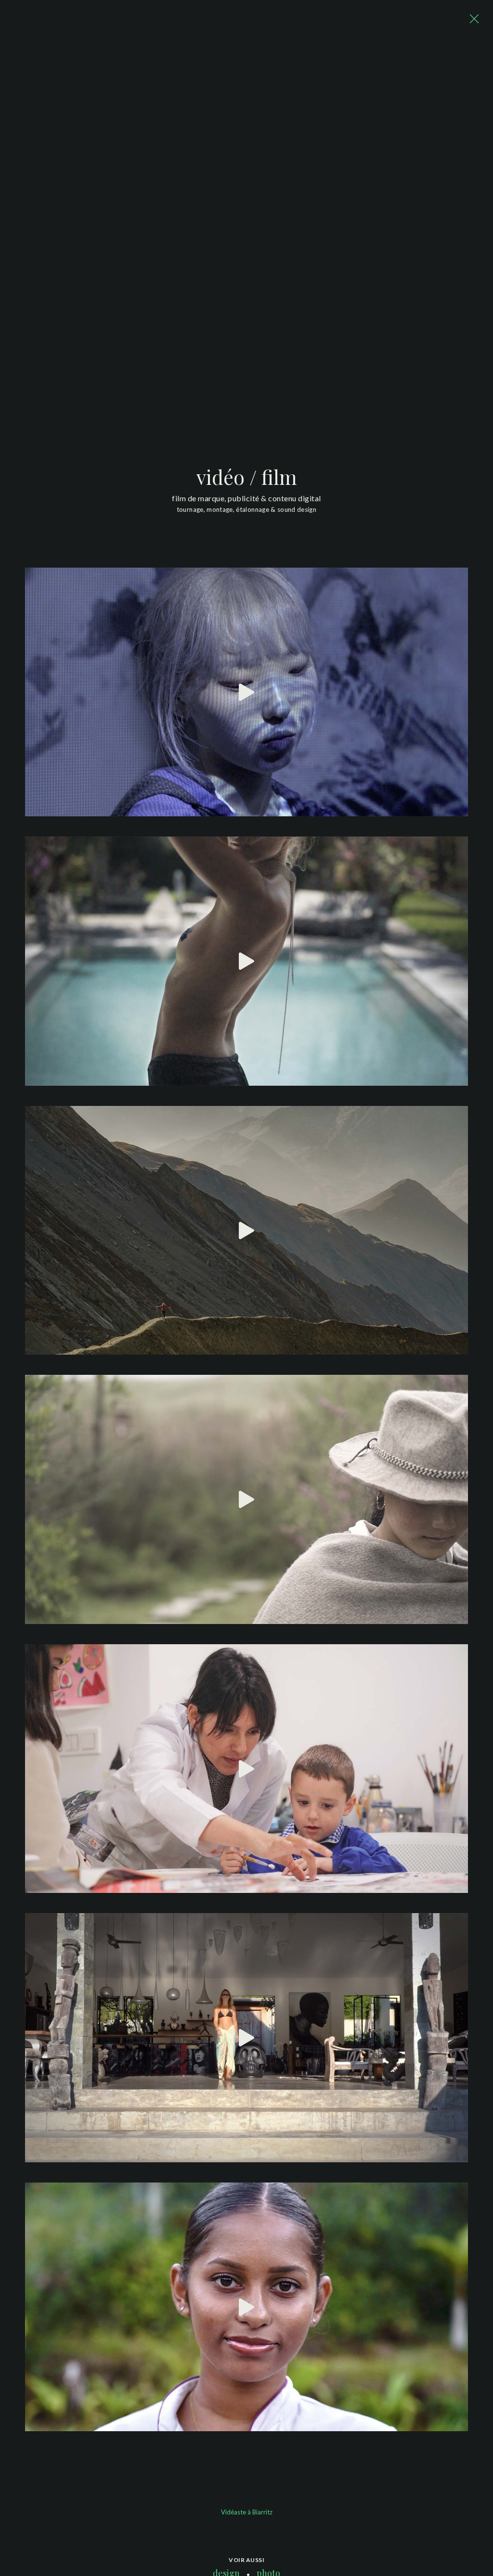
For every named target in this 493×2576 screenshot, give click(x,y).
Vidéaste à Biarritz (247, 2512)
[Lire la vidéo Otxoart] (246, 1769)
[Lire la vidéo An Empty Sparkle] (246, 692)
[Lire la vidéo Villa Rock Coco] (246, 2038)
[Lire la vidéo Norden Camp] (246, 1499)
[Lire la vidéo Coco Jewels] (246, 961)
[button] (474, 19)
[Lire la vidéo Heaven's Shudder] (246, 1231)
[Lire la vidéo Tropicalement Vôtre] (246, 2307)
